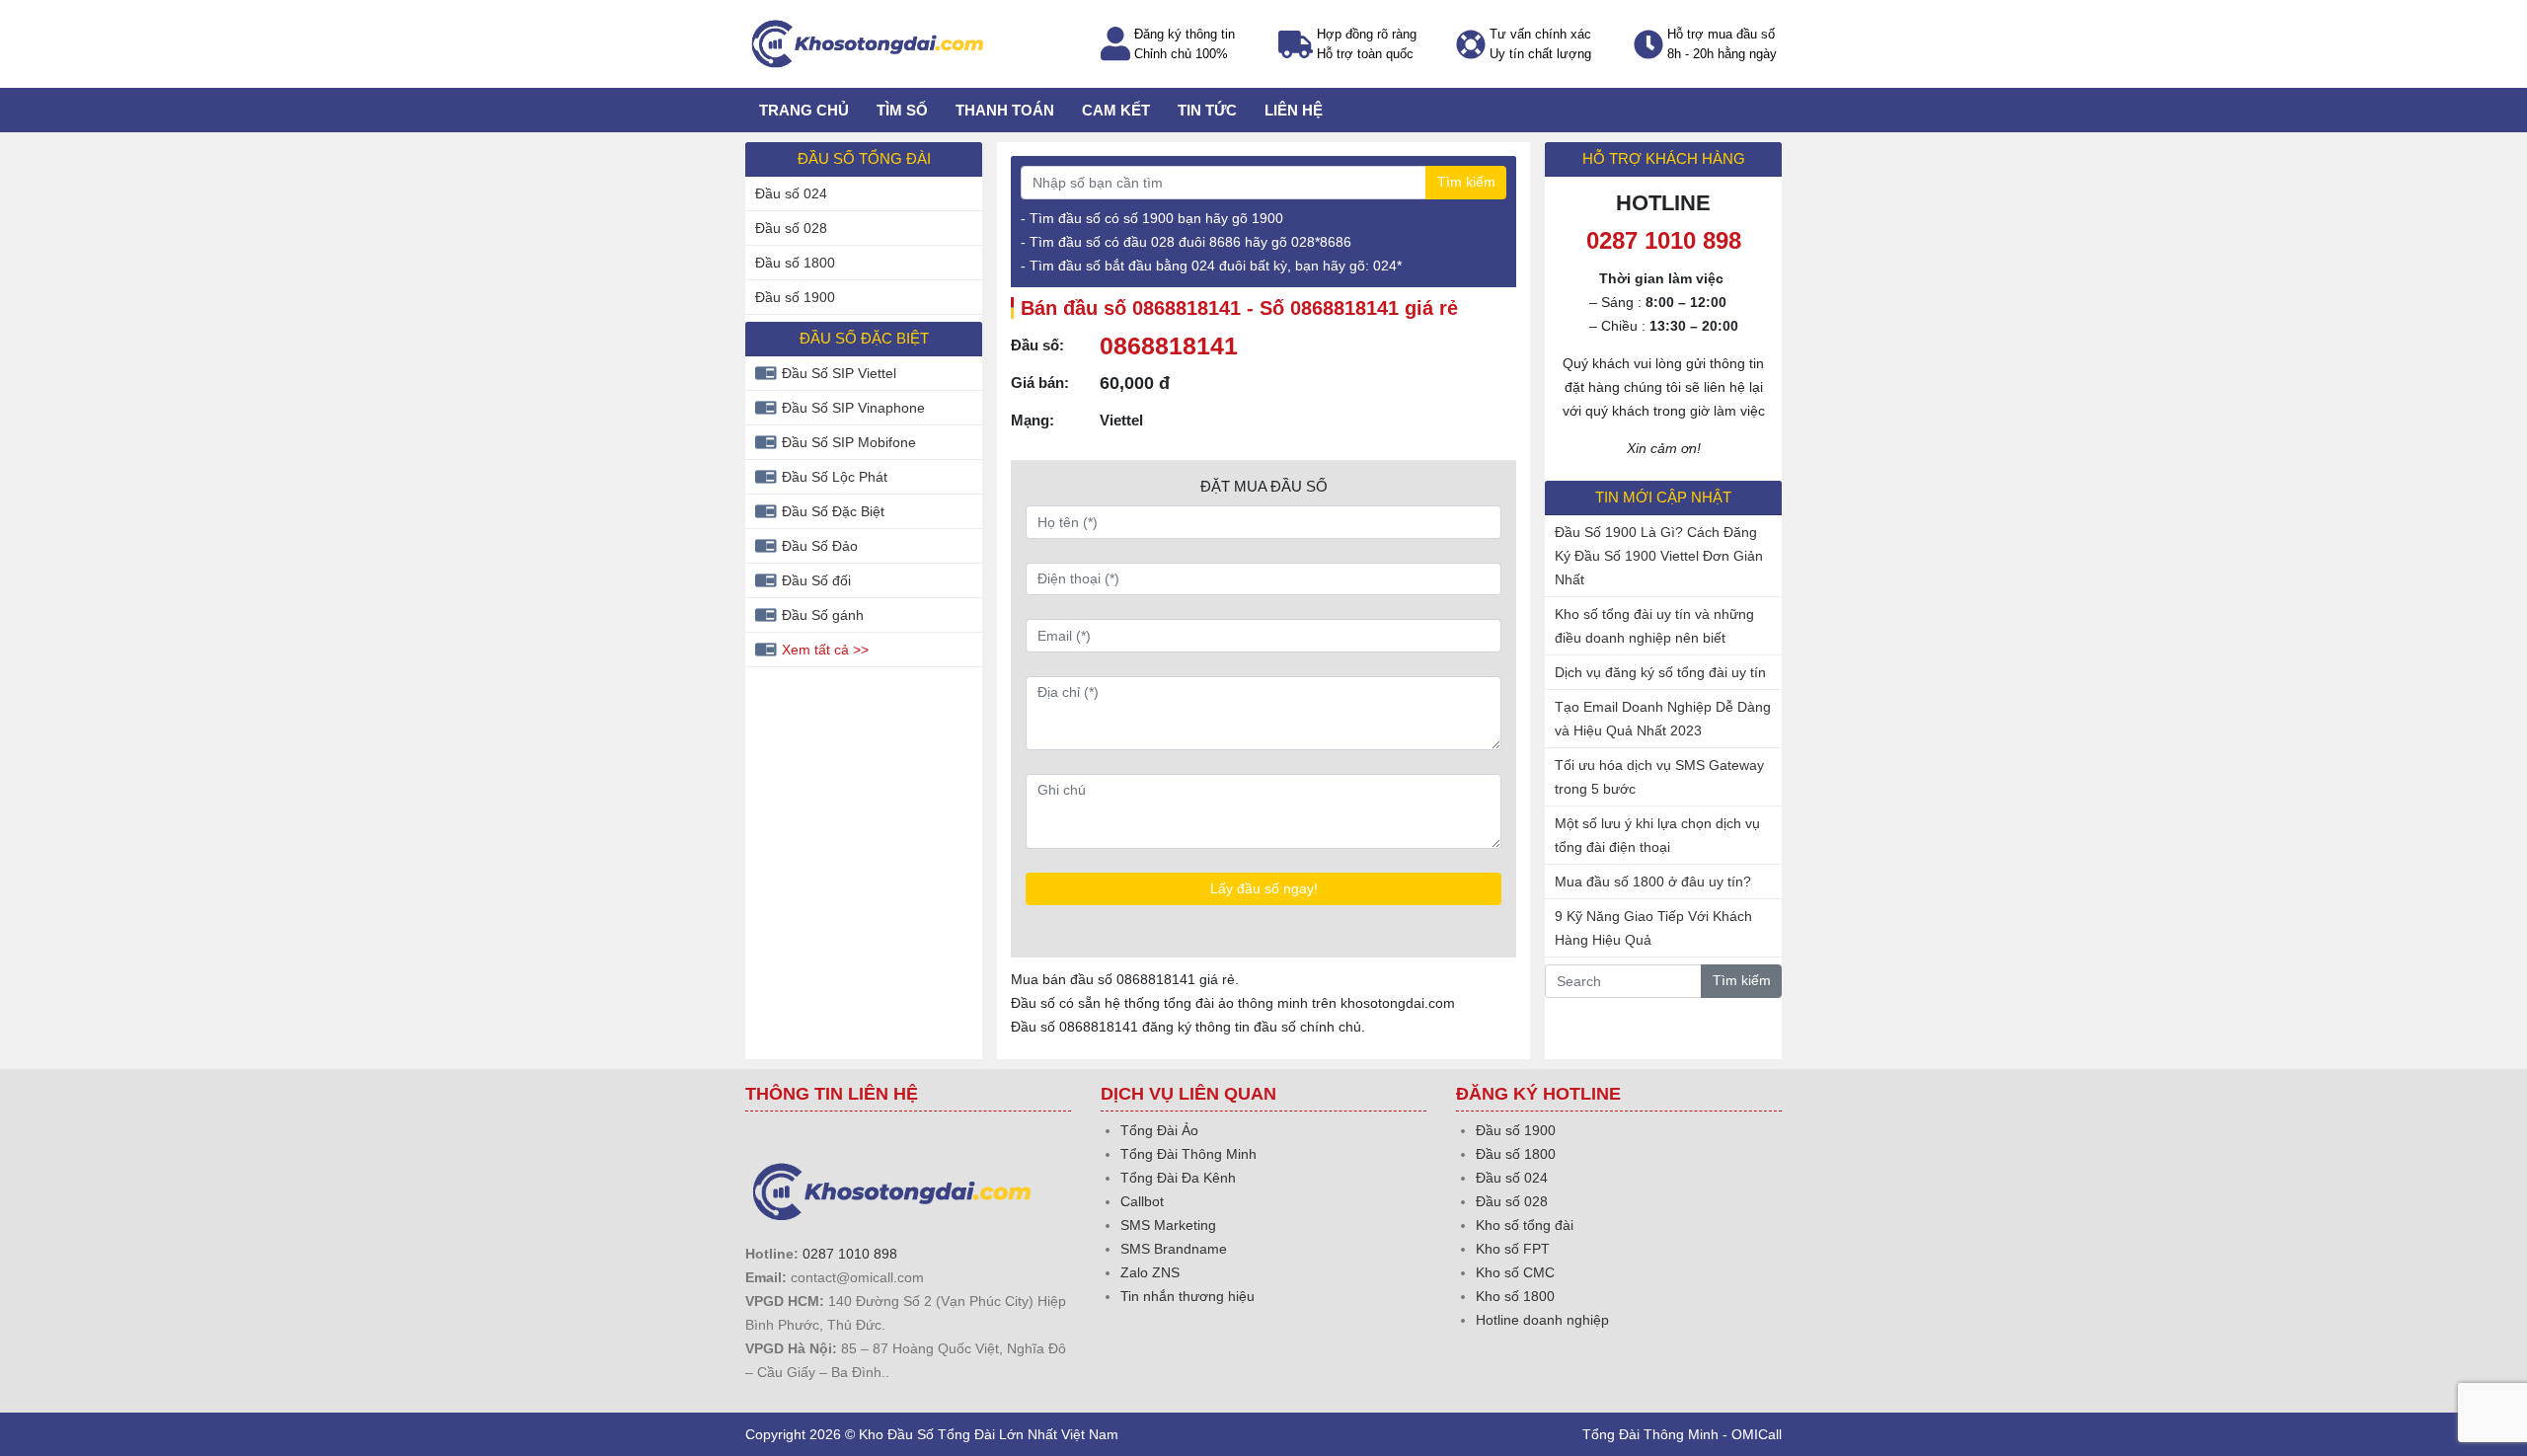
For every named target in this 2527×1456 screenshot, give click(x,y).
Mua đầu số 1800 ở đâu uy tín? (1653, 881)
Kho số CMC (1515, 1272)
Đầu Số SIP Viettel (839, 373)
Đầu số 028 (791, 228)
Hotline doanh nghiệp (1542, 1320)
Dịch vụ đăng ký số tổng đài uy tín (1660, 672)
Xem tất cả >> (825, 650)
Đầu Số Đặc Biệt (833, 511)
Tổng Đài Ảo (1159, 1130)
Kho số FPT (1513, 1249)
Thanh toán (1005, 110)
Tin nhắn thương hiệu (1187, 1296)
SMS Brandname (1174, 1249)
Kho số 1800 (1515, 1296)
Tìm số (902, 110)
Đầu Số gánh (823, 615)
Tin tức (1207, 110)
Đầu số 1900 (795, 297)
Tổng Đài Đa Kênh (1178, 1178)
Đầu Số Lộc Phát (835, 477)
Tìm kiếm (1466, 182)
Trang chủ (804, 110)
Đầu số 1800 (795, 263)
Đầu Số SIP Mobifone (849, 442)
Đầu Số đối (816, 580)
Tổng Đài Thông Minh (1188, 1154)
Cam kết (1116, 110)
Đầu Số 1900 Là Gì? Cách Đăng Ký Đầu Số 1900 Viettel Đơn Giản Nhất (1659, 556)
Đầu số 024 (791, 193)
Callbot (1142, 1201)
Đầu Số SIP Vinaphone (853, 408)
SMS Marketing (1168, 1225)
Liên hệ (1294, 110)
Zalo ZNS (1150, 1272)
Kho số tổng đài (1525, 1225)
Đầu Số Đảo (820, 546)
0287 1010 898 (850, 1254)
